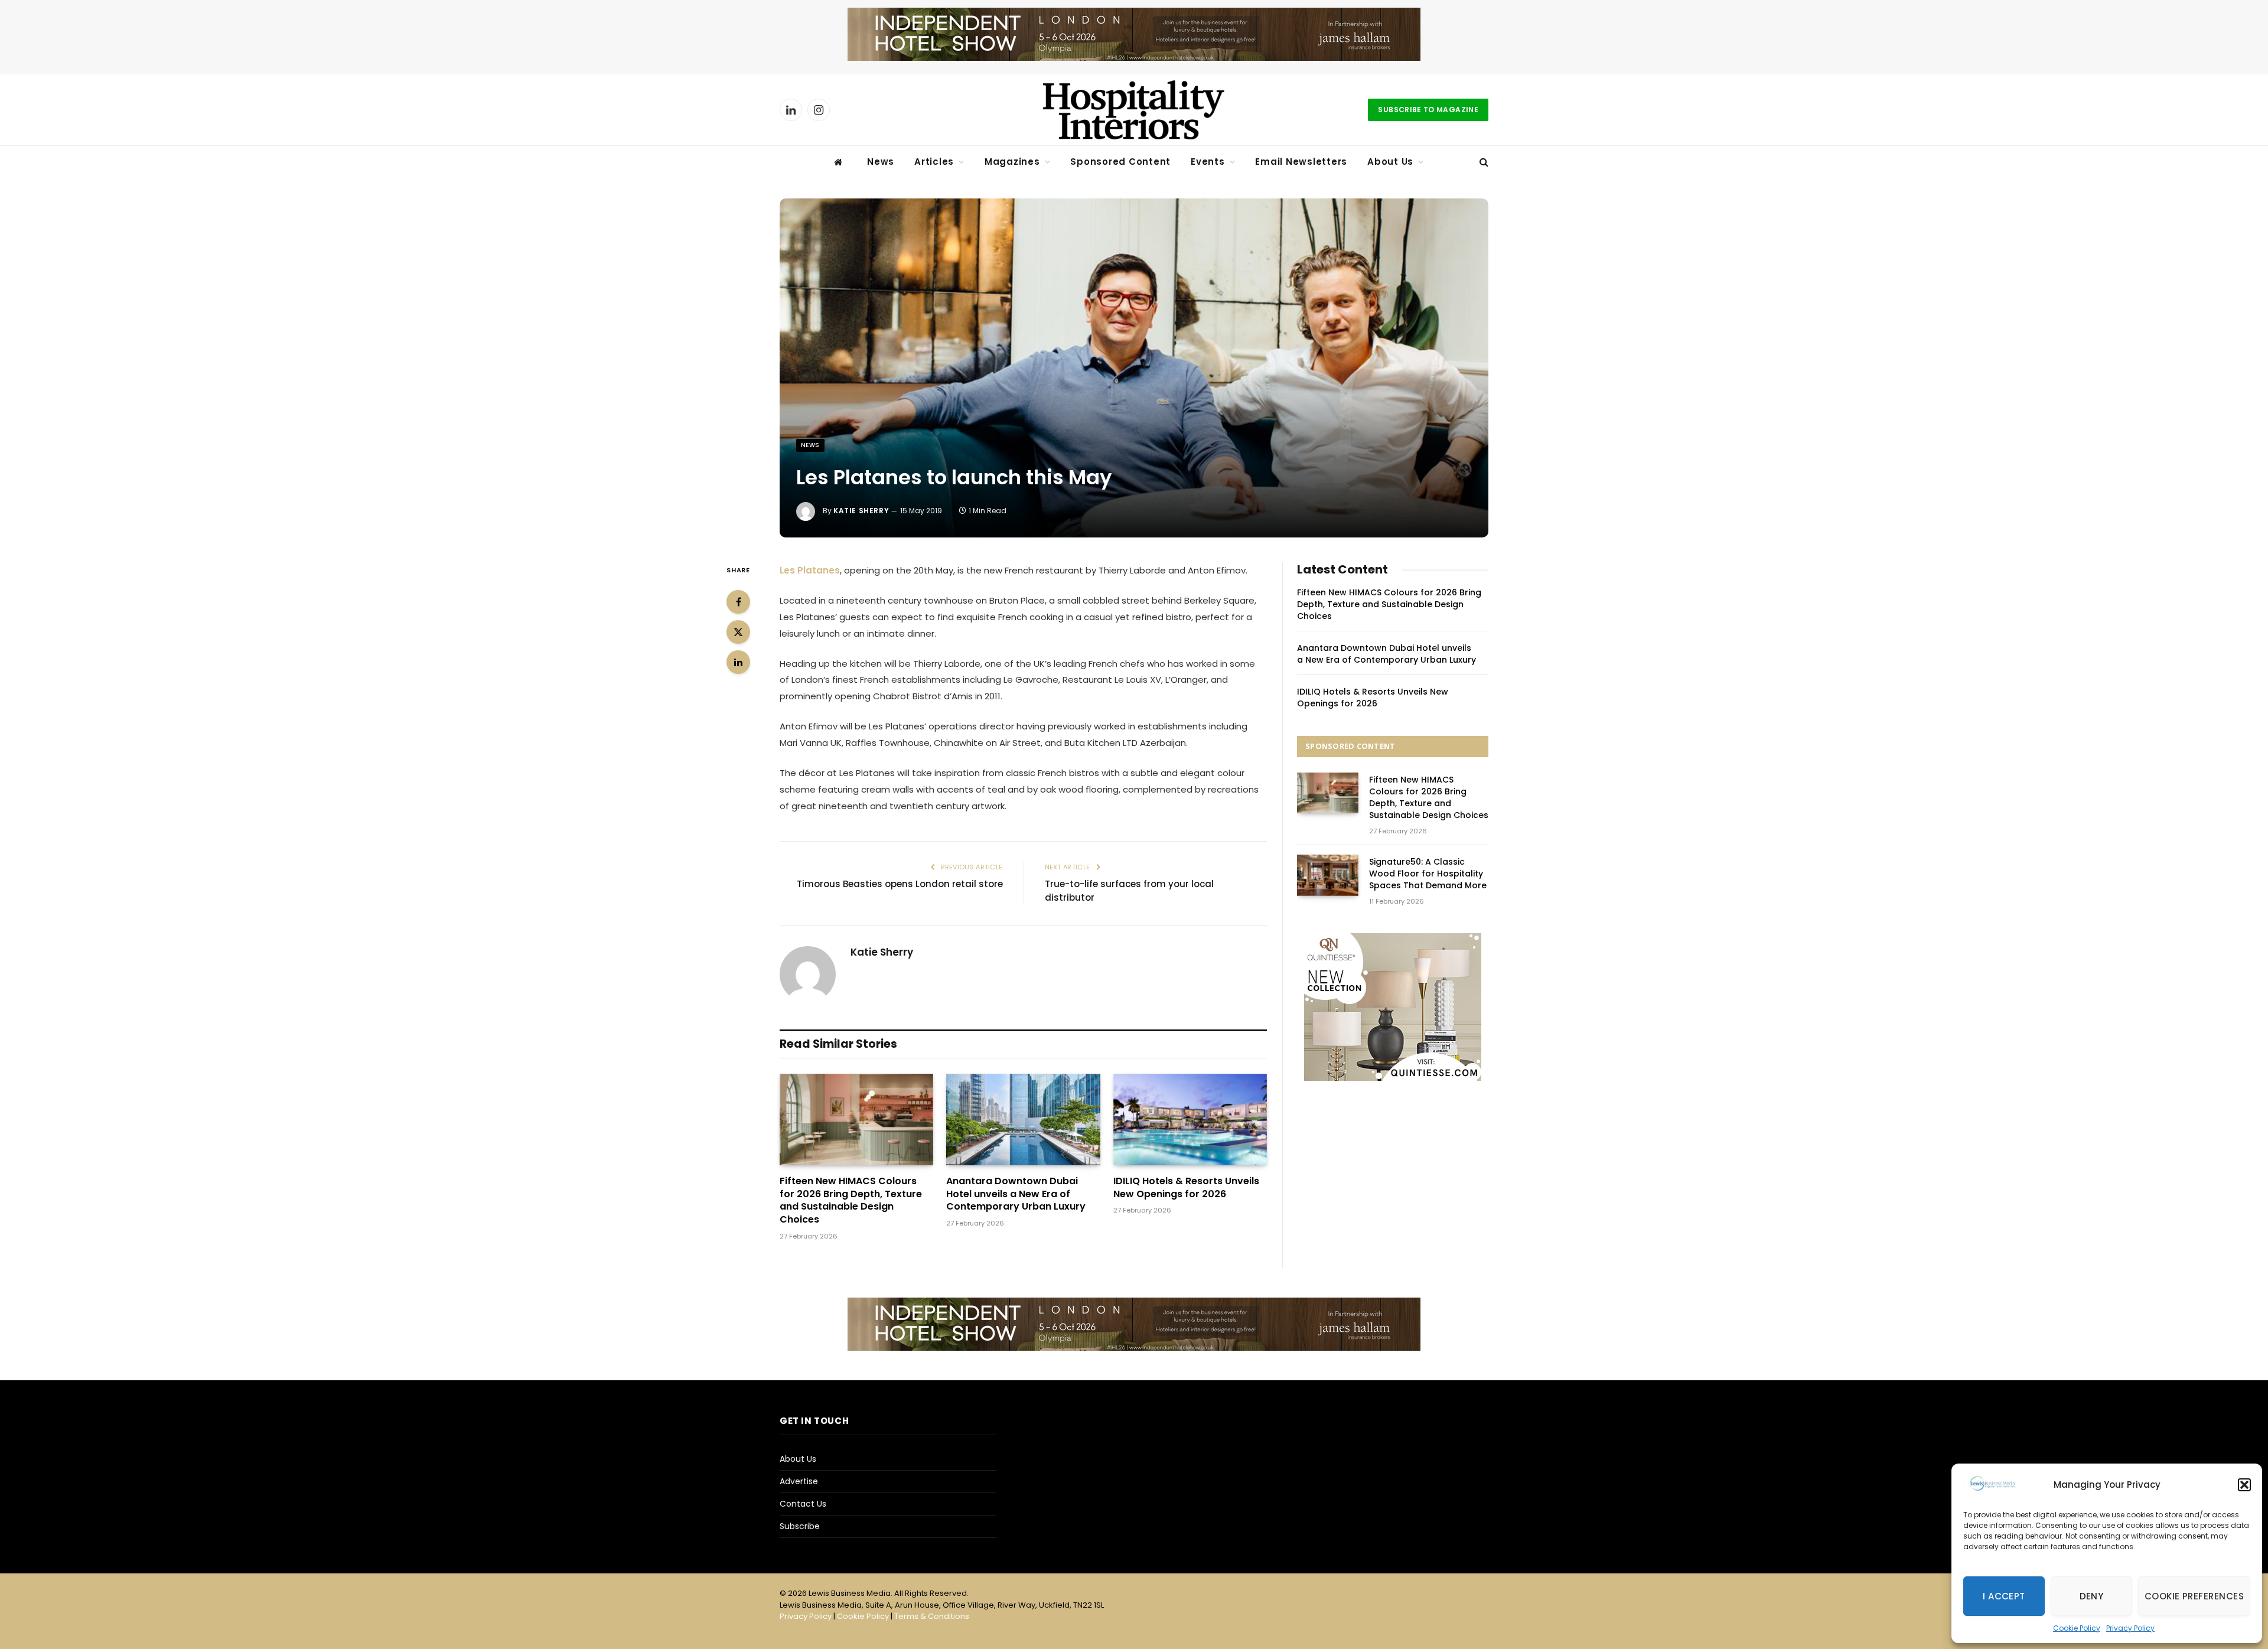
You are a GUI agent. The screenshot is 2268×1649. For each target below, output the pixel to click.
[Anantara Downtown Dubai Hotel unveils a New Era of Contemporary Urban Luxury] (1023, 1120)
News (881, 162)
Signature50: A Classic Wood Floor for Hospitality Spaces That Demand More (1428, 874)
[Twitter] (738, 632)
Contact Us (803, 1504)
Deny (2092, 1596)
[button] (2244, 1485)
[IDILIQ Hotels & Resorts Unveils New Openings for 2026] (1190, 1120)
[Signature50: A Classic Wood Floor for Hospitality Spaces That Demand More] (1328, 875)
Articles (934, 162)
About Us (1390, 162)
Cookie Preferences (2194, 1596)
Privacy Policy (2130, 1628)
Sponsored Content (1120, 162)
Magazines (1012, 162)
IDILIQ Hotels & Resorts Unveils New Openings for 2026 (1186, 1188)
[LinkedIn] (738, 662)
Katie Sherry (861, 511)
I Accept (2004, 1596)
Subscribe (800, 1526)
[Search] (1483, 162)
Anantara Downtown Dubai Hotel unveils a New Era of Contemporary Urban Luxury (1016, 1194)
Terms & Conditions (932, 1616)
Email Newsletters (1301, 162)
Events (1208, 162)
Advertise (799, 1481)
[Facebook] (738, 602)
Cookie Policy (2077, 1628)
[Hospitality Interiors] (1134, 110)
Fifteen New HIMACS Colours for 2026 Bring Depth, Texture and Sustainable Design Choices (851, 1200)
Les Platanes (810, 570)
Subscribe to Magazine (1428, 110)
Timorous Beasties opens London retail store (900, 884)
